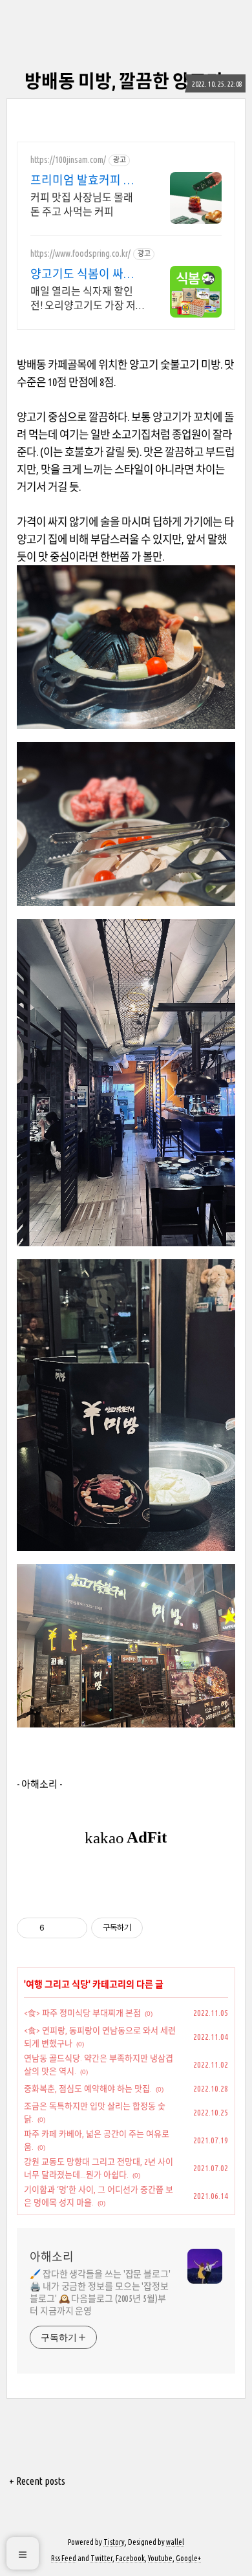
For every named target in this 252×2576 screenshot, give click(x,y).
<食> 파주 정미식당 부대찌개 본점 (82, 2013)
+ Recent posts (37, 2481)
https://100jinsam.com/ (68, 160)
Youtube (160, 2558)
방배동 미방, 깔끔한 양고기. (126, 81)
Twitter (101, 2558)
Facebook (130, 2558)
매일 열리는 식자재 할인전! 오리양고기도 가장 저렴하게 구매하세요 (83, 299)
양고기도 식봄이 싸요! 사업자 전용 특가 (84, 274)
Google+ (188, 2558)
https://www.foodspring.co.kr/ (80, 254)
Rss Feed (64, 2558)
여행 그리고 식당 (57, 1984)
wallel (175, 2542)
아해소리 (52, 2257)
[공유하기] (57, 1928)
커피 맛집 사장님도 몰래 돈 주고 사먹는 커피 (82, 204)
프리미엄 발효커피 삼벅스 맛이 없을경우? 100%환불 (86, 180)
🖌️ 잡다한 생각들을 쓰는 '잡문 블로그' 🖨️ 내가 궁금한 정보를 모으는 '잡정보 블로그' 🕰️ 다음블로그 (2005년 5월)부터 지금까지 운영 (100, 2292)
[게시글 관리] (73, 1928)
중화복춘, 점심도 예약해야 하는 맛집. (88, 2088)
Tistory (114, 2542)
